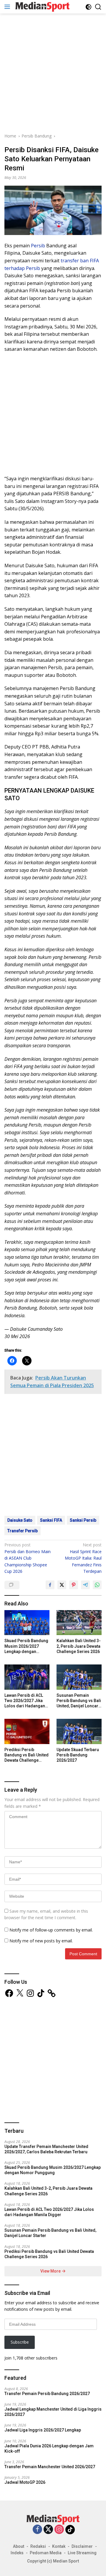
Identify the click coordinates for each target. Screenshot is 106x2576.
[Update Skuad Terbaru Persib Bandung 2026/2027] (79, 1731)
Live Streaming (82, 2553)
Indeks (17, 2553)
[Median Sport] (42, 7)
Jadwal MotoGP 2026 (25, 2482)
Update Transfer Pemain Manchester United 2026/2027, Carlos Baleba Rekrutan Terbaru (46, 2149)
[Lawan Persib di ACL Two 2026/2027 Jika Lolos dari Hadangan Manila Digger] (27, 1677)
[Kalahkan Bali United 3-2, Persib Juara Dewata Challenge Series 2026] (79, 1623)
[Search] (98, 7)
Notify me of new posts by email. (41, 1941)
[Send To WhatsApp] (97, 1585)
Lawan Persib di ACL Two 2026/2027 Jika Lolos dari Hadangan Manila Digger (25, 1701)
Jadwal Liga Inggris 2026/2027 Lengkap (43, 2430)
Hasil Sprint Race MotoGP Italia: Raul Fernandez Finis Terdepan (83, 1558)
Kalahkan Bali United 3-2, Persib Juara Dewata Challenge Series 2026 (79, 1646)
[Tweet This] (62, 1585)
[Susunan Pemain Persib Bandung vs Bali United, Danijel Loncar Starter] (79, 1677)
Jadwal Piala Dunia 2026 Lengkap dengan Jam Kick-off (49, 2449)
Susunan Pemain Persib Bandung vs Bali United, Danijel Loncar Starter (79, 1701)
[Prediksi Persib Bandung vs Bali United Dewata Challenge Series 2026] (27, 1731)
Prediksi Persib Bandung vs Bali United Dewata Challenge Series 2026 (26, 1755)
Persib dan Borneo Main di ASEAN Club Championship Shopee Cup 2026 (28, 1558)
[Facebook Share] (50, 1585)
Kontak (59, 2546)
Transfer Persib (23, 1531)
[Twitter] (48, 2530)
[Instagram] (59, 2530)
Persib (38, 246)
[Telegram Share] (85, 1585)
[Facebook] (37, 2530)
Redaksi (38, 2546)
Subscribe (20, 2342)
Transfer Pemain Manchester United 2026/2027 (50, 2467)
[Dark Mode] (88, 7)
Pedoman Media (46, 2553)
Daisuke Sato (20, 1520)
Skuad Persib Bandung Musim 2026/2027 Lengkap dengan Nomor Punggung (26, 1646)
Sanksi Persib (83, 1520)
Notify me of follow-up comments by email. (51, 1930)
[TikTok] (70, 2530)
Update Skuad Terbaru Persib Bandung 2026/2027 (78, 1755)
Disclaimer (82, 2546)
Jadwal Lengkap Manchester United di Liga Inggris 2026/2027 (53, 2412)
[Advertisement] (53, 72)
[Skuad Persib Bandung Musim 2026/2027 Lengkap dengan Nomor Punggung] (27, 1623)
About (19, 2546)
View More (51, 2271)
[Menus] (8, 7)
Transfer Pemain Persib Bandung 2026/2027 (47, 2394)
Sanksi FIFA (51, 1520)
